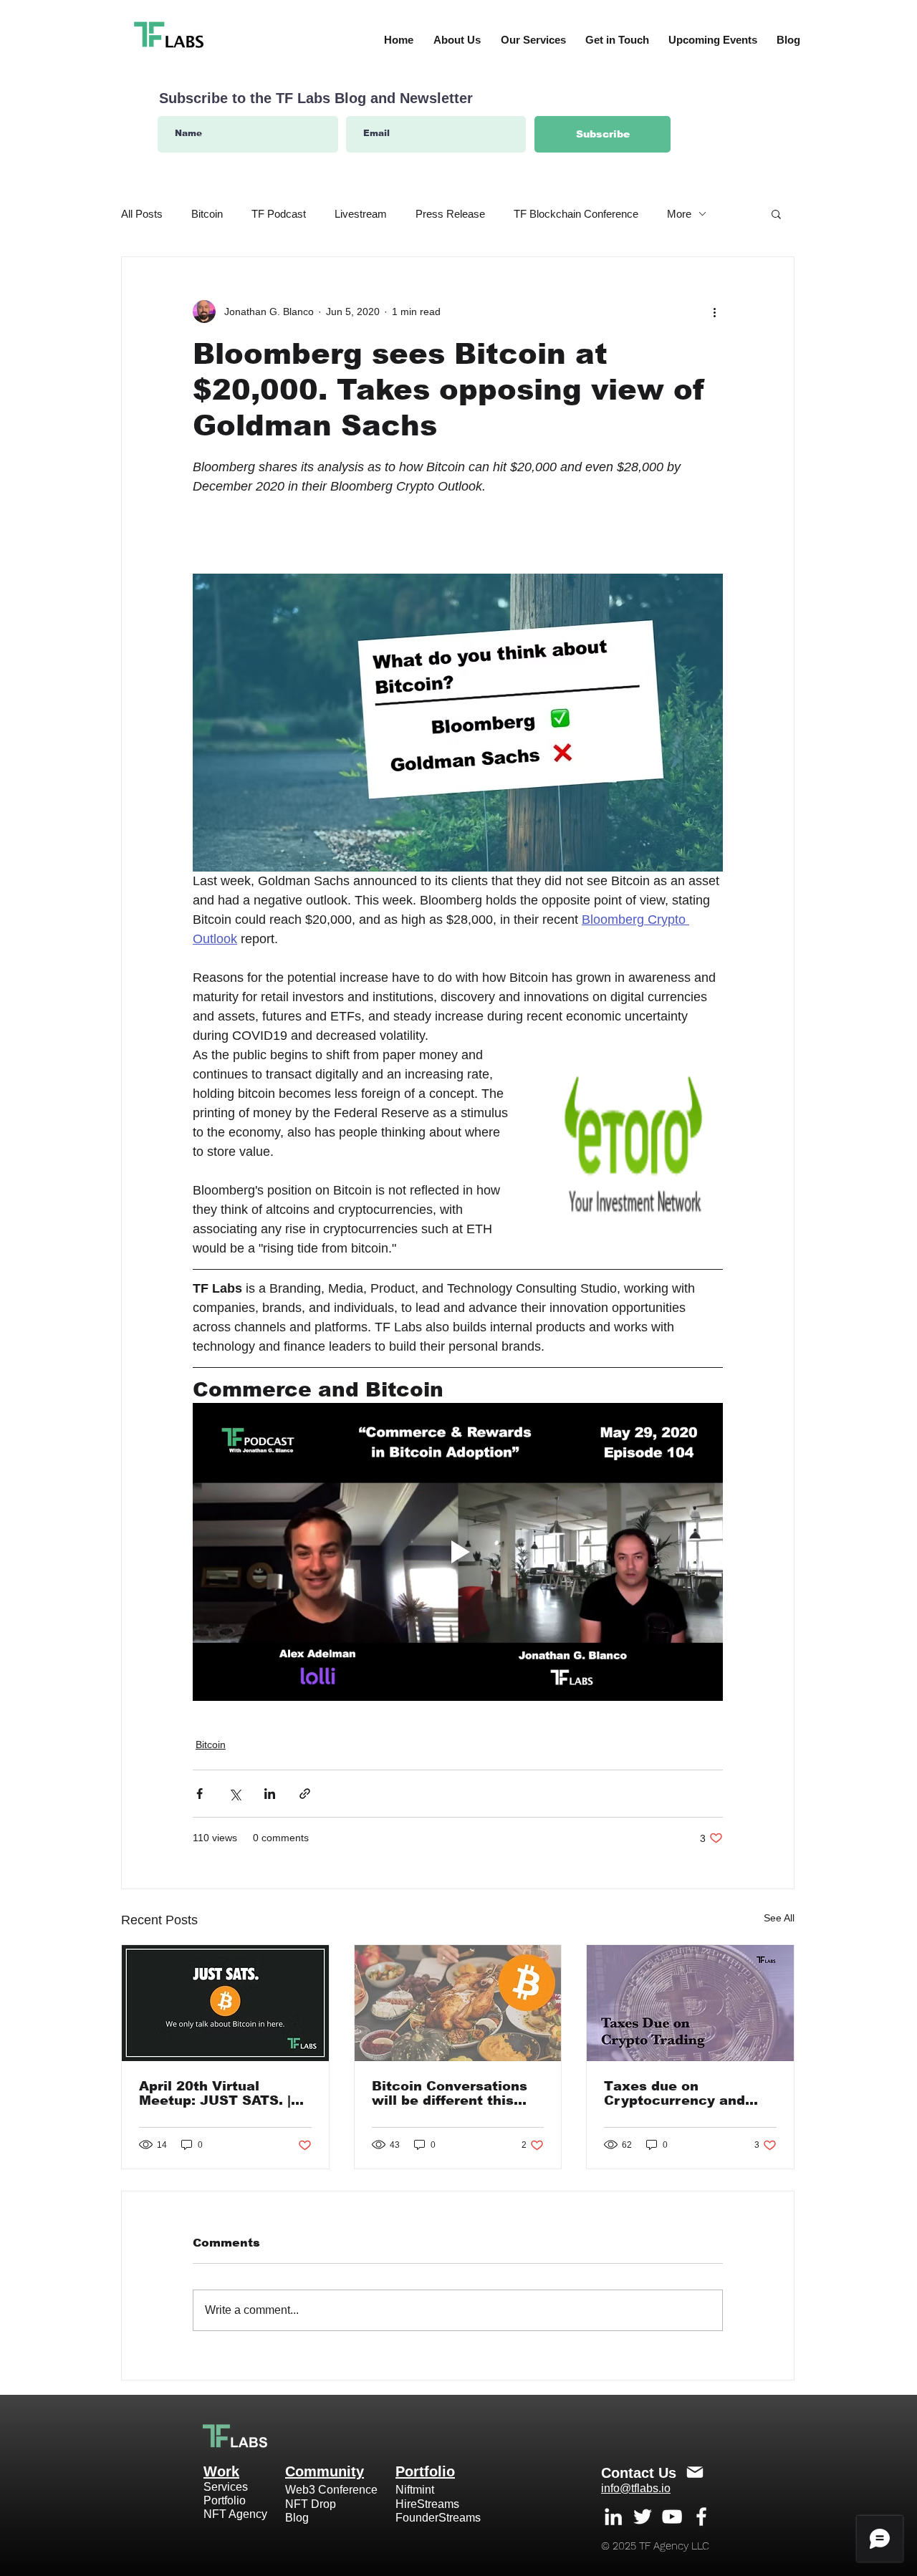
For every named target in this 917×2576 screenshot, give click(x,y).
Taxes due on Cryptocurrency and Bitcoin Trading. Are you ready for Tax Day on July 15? (689, 2093)
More (679, 214)
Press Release (450, 214)
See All (779, 1918)
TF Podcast (279, 214)
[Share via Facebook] (200, 1794)
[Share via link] (305, 1794)
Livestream (361, 214)
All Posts (142, 214)
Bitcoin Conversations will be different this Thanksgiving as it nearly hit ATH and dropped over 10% (450, 2093)
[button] (776, 213)
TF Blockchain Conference (576, 214)
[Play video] (458, 1552)
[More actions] (714, 312)
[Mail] (695, 2472)
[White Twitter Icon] (643, 2517)
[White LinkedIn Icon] (613, 2517)
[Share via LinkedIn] (270, 1794)
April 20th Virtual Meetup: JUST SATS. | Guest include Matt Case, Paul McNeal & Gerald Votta (215, 2093)
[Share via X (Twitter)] (235, 1794)
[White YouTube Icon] (672, 2517)
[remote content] (458, 530)
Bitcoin (207, 214)
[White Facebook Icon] (701, 2517)
